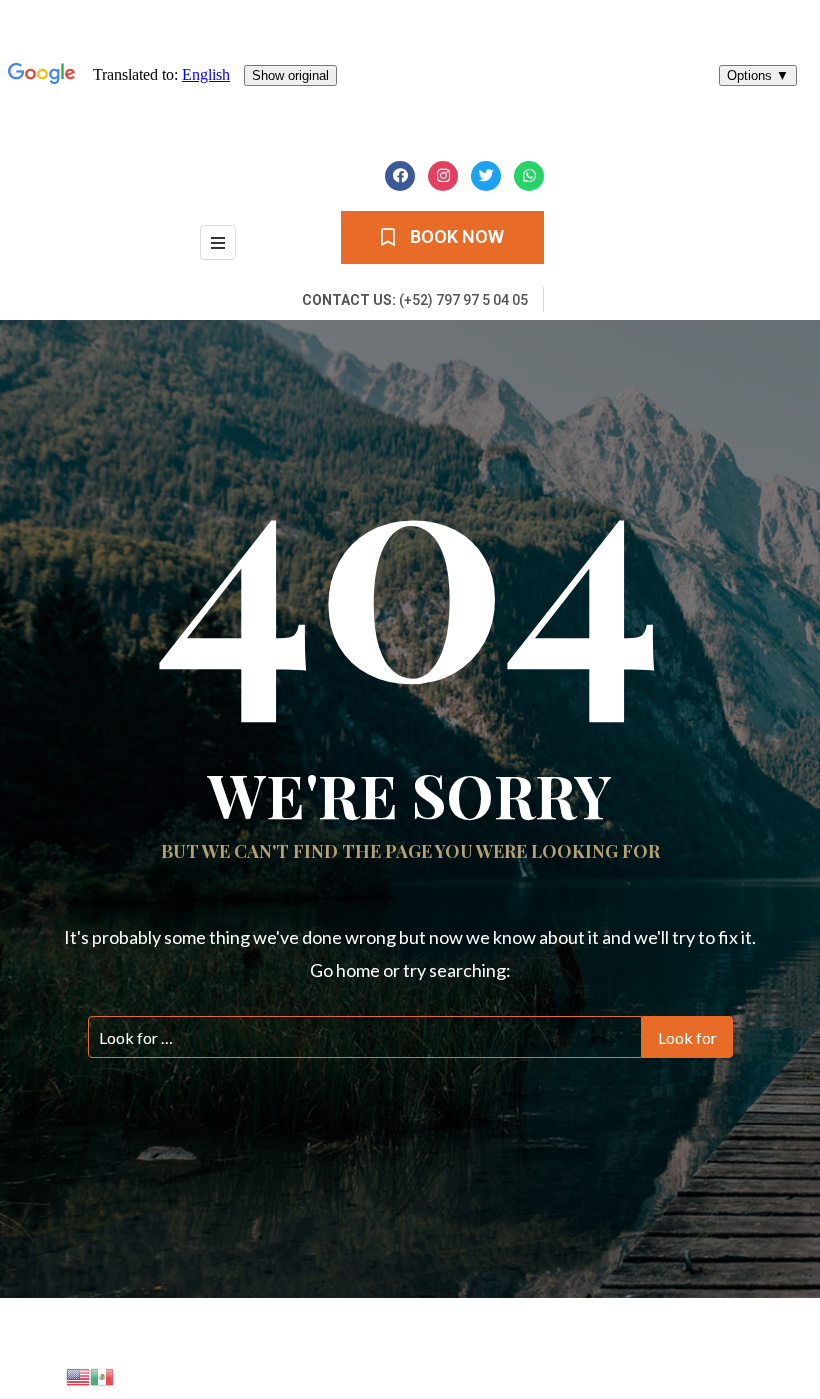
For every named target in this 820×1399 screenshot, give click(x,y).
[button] (442, 237)
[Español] (102, 1374)
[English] (78, 1374)
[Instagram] (443, 176)
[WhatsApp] (529, 176)
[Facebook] (400, 176)
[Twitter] (486, 176)
